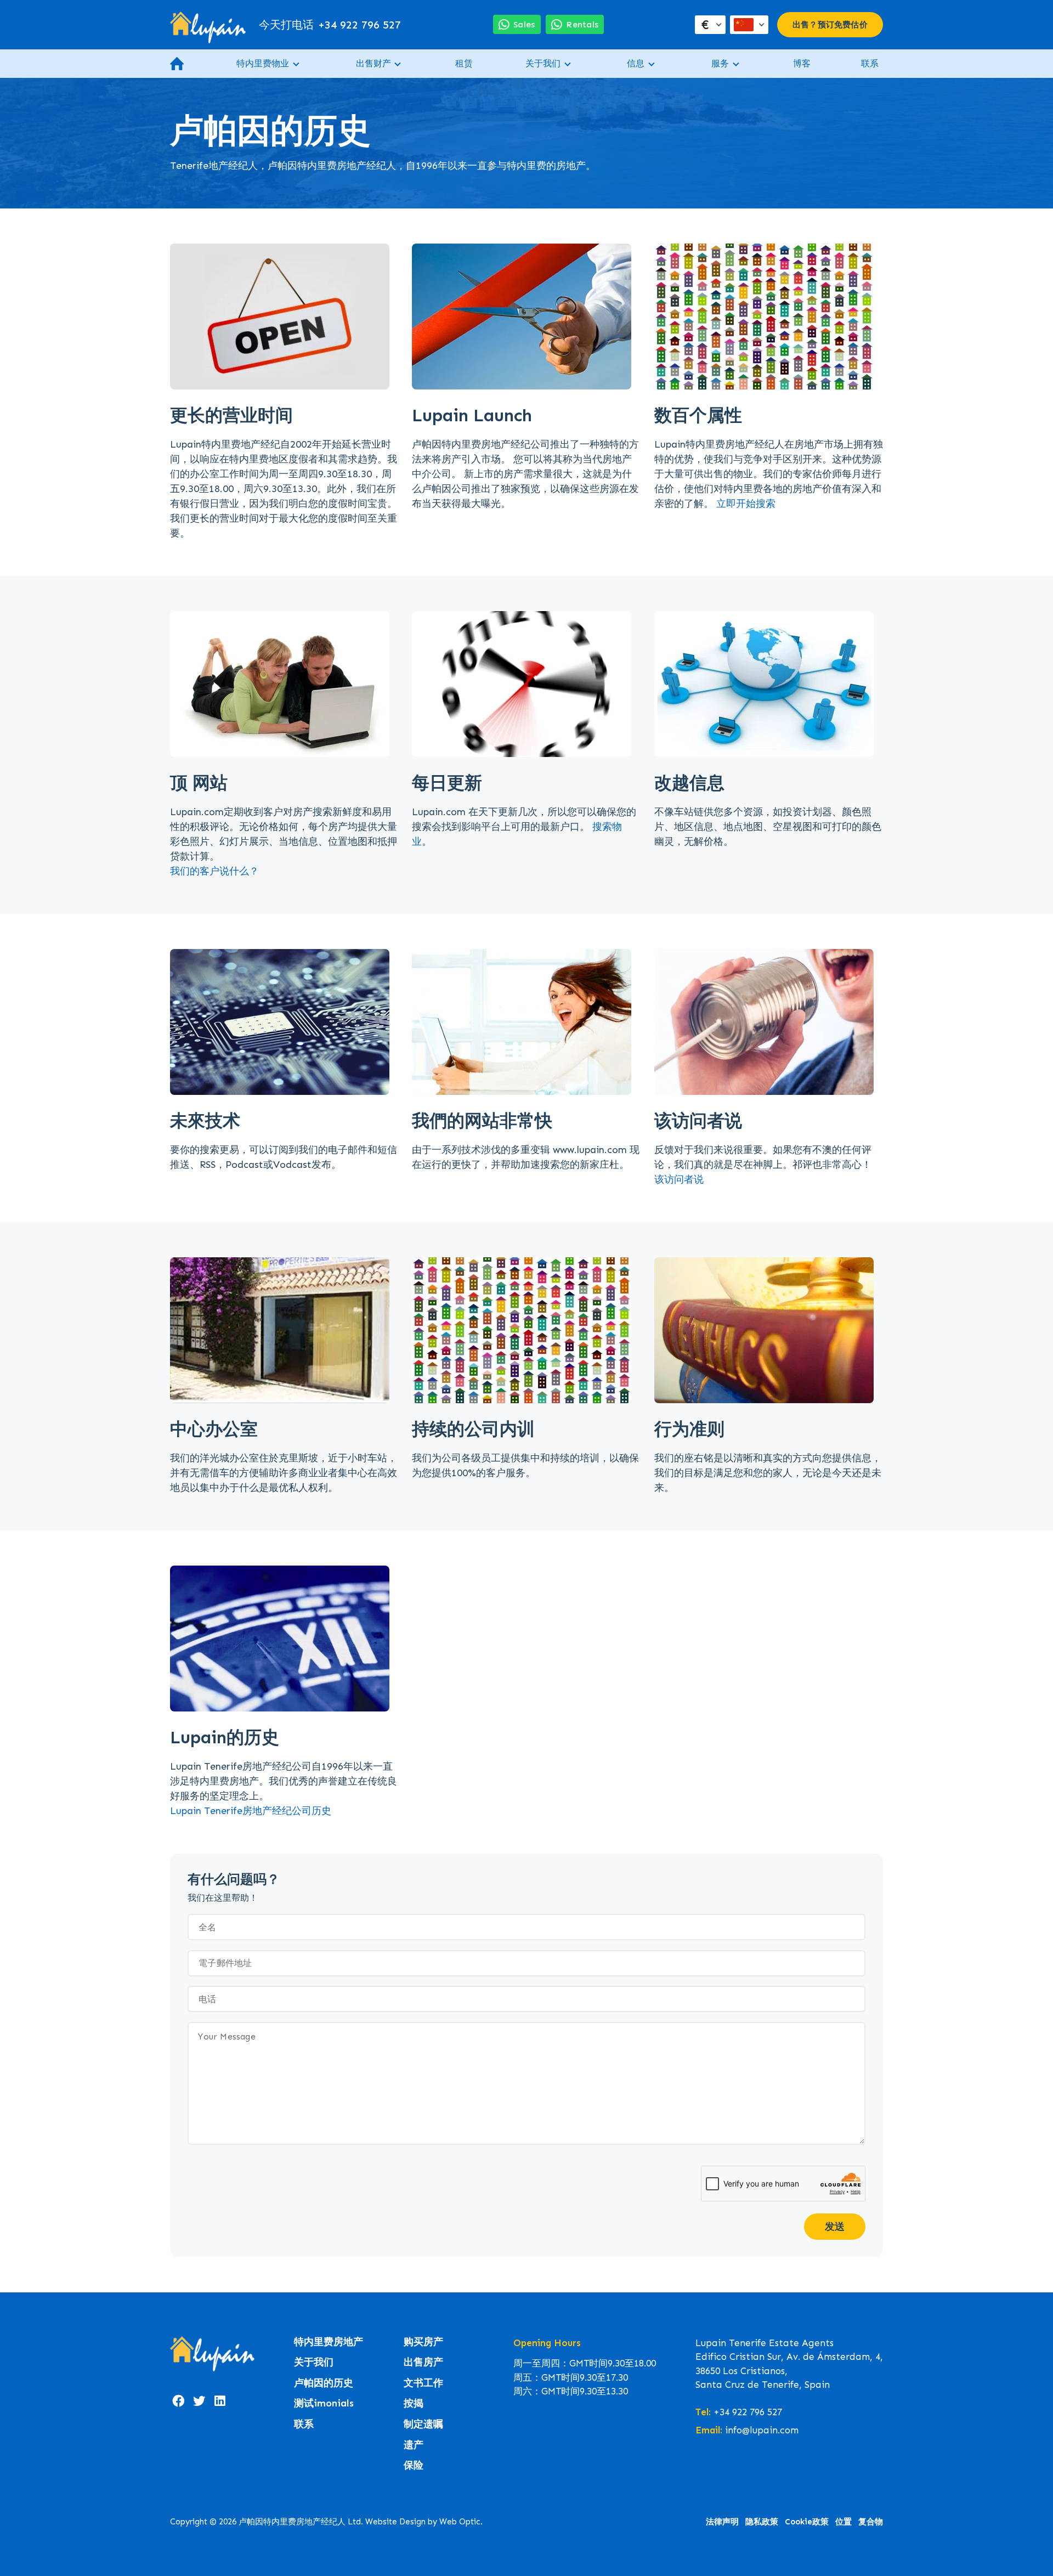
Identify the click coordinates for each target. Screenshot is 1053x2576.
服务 (720, 63)
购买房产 (423, 2342)
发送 (835, 2227)
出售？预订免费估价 (830, 25)
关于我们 (543, 63)
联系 (870, 63)
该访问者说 (679, 1179)
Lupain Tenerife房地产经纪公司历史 (251, 1811)
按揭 (414, 2403)
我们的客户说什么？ (214, 871)
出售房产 (423, 2362)
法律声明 (722, 2522)
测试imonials (324, 2403)
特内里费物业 (263, 63)
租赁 (464, 63)
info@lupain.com (762, 2430)
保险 (414, 2465)
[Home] (208, 25)
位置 (843, 2522)
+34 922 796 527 (330, 25)
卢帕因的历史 (324, 2383)
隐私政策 (762, 2522)
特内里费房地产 (329, 2342)
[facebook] (178, 2402)
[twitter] (199, 2402)
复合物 (871, 2522)
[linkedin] (220, 2402)
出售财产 (373, 63)
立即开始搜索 (746, 504)
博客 (802, 63)
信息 (636, 63)
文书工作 (423, 2383)
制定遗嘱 (423, 2424)
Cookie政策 (807, 2522)
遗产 (414, 2445)
